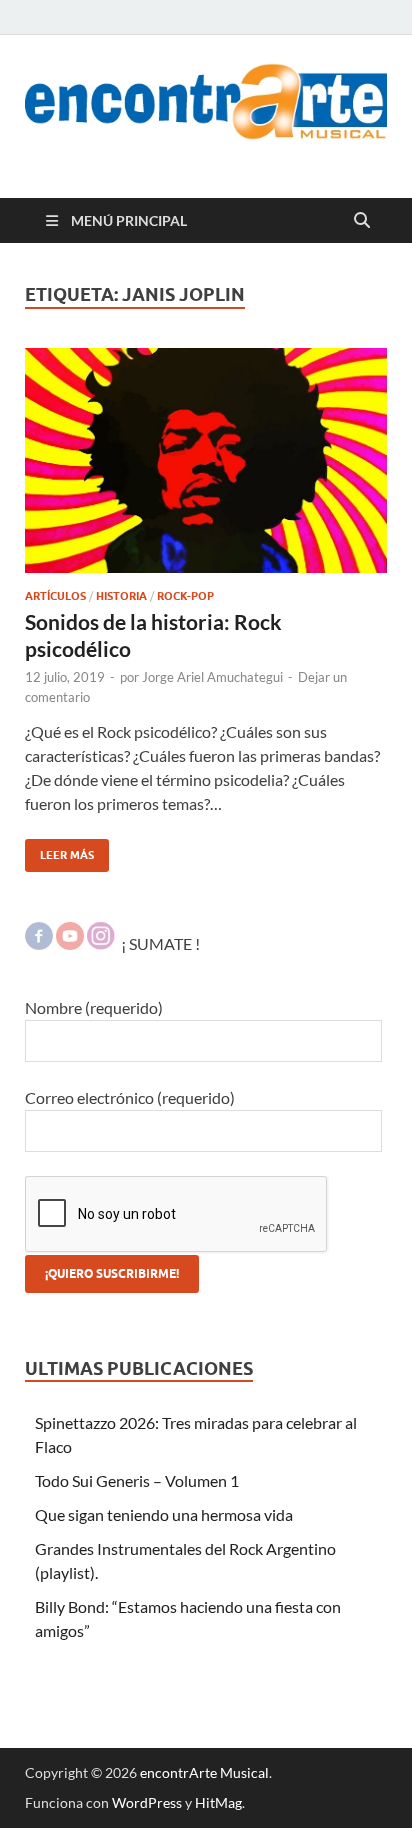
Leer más (59, 850)
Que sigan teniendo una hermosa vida (164, 1514)
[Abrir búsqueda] (362, 221)
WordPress (147, 1802)
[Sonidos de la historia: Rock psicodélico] (206, 460)
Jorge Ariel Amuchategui (212, 677)
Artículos (55, 596)
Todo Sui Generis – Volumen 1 (137, 1480)
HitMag (218, 1802)
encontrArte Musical (204, 1772)
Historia (121, 596)
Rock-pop (185, 596)
